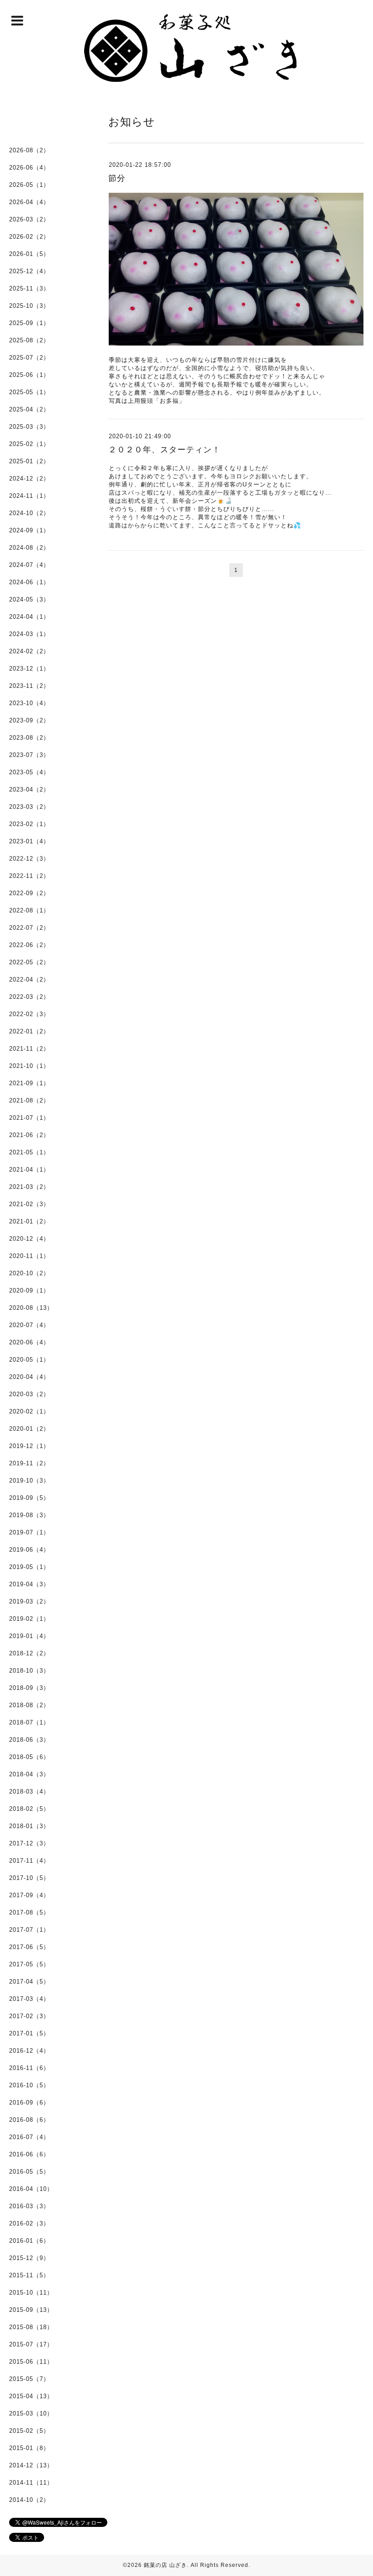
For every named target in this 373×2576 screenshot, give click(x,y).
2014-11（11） (31, 2483)
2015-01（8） (29, 2448)
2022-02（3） (29, 1014)
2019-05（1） (29, 1567)
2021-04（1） (29, 1170)
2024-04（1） (29, 617)
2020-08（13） (31, 1308)
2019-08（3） (29, 1515)
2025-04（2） (29, 409)
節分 (117, 178)
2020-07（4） (29, 1325)
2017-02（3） (29, 2016)
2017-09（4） (29, 1895)
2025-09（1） (29, 323)
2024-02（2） (29, 651)
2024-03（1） (29, 634)
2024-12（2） (29, 479)
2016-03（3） (29, 2206)
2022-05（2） (29, 962)
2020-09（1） (29, 1291)
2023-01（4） (29, 841)
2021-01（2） (29, 1221)
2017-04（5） (29, 1982)
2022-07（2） (29, 928)
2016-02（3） (29, 2223)
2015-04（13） (31, 2396)
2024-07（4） (29, 565)
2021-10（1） (29, 1066)
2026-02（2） (29, 237)
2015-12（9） (29, 2258)
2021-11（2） (29, 1049)
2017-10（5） (29, 1878)
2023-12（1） (29, 669)
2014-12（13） (31, 2465)
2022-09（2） (29, 893)
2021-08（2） (29, 1100)
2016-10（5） (29, 2085)
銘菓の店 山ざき (165, 2565)
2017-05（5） (29, 1964)
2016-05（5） (29, 2172)
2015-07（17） (31, 2344)
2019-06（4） (29, 1550)
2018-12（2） (29, 1653)
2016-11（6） (29, 2068)
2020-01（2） (29, 1429)
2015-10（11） (31, 2293)
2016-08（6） (29, 2120)
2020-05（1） (29, 1360)
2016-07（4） (29, 2137)
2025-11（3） (29, 288)
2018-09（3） (29, 1688)
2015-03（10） (31, 2413)
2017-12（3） (29, 1843)
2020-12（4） (29, 1239)
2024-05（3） (29, 599)
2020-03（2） (29, 1394)
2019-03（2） (29, 1601)
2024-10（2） (29, 513)
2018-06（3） (29, 1740)
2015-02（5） (29, 2431)
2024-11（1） (29, 496)
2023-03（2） (29, 807)
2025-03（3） (29, 427)
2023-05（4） (29, 772)
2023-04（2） (29, 789)
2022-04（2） (29, 980)
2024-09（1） (29, 530)
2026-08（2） (29, 150)
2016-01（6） (29, 2241)
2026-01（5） (29, 254)
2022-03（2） (29, 997)
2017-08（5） (29, 1912)
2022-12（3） (29, 859)
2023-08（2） (29, 738)
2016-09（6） (29, 2102)
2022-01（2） (29, 1031)
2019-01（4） (29, 1636)
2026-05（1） (29, 185)
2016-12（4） (29, 2051)
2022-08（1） (29, 910)
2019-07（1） (29, 1532)
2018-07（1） (29, 1722)
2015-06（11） (31, 2362)
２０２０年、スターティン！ (164, 450)
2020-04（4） (29, 1377)
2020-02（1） (29, 1411)
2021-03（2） (29, 1187)
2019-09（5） (29, 1498)
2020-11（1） (29, 1256)
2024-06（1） (29, 582)
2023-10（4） (29, 703)
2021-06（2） (29, 1135)
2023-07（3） (29, 755)
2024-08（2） (29, 548)
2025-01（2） (29, 461)
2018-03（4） (29, 1792)
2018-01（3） (29, 1826)
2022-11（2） (29, 876)
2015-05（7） (29, 2379)
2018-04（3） (29, 1774)
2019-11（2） (29, 1463)
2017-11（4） (29, 1861)
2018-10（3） (29, 1671)
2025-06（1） (29, 375)
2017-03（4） (29, 1999)
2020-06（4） (29, 1342)
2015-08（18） (31, 2327)
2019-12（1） (29, 1446)
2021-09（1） (29, 1083)
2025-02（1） (29, 444)
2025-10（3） (29, 306)
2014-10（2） (29, 2500)
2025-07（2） (29, 358)
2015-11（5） (29, 2275)
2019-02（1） (29, 1619)
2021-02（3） (29, 1204)
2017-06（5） (29, 1947)
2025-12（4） (29, 271)
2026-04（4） (29, 202)
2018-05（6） (29, 1757)
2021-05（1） (29, 1152)
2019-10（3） (29, 1481)
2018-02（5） (29, 1809)
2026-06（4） (29, 168)
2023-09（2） (29, 720)
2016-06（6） (29, 2154)
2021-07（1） (29, 1118)
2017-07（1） (29, 1930)
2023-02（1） (29, 824)
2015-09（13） (31, 2310)
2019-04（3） (29, 1584)
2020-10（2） (29, 1273)
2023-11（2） (29, 686)
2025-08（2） (29, 340)
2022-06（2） (29, 945)
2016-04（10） (31, 2189)
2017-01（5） (29, 2033)
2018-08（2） (29, 1705)
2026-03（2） (29, 219)
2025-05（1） (29, 392)
